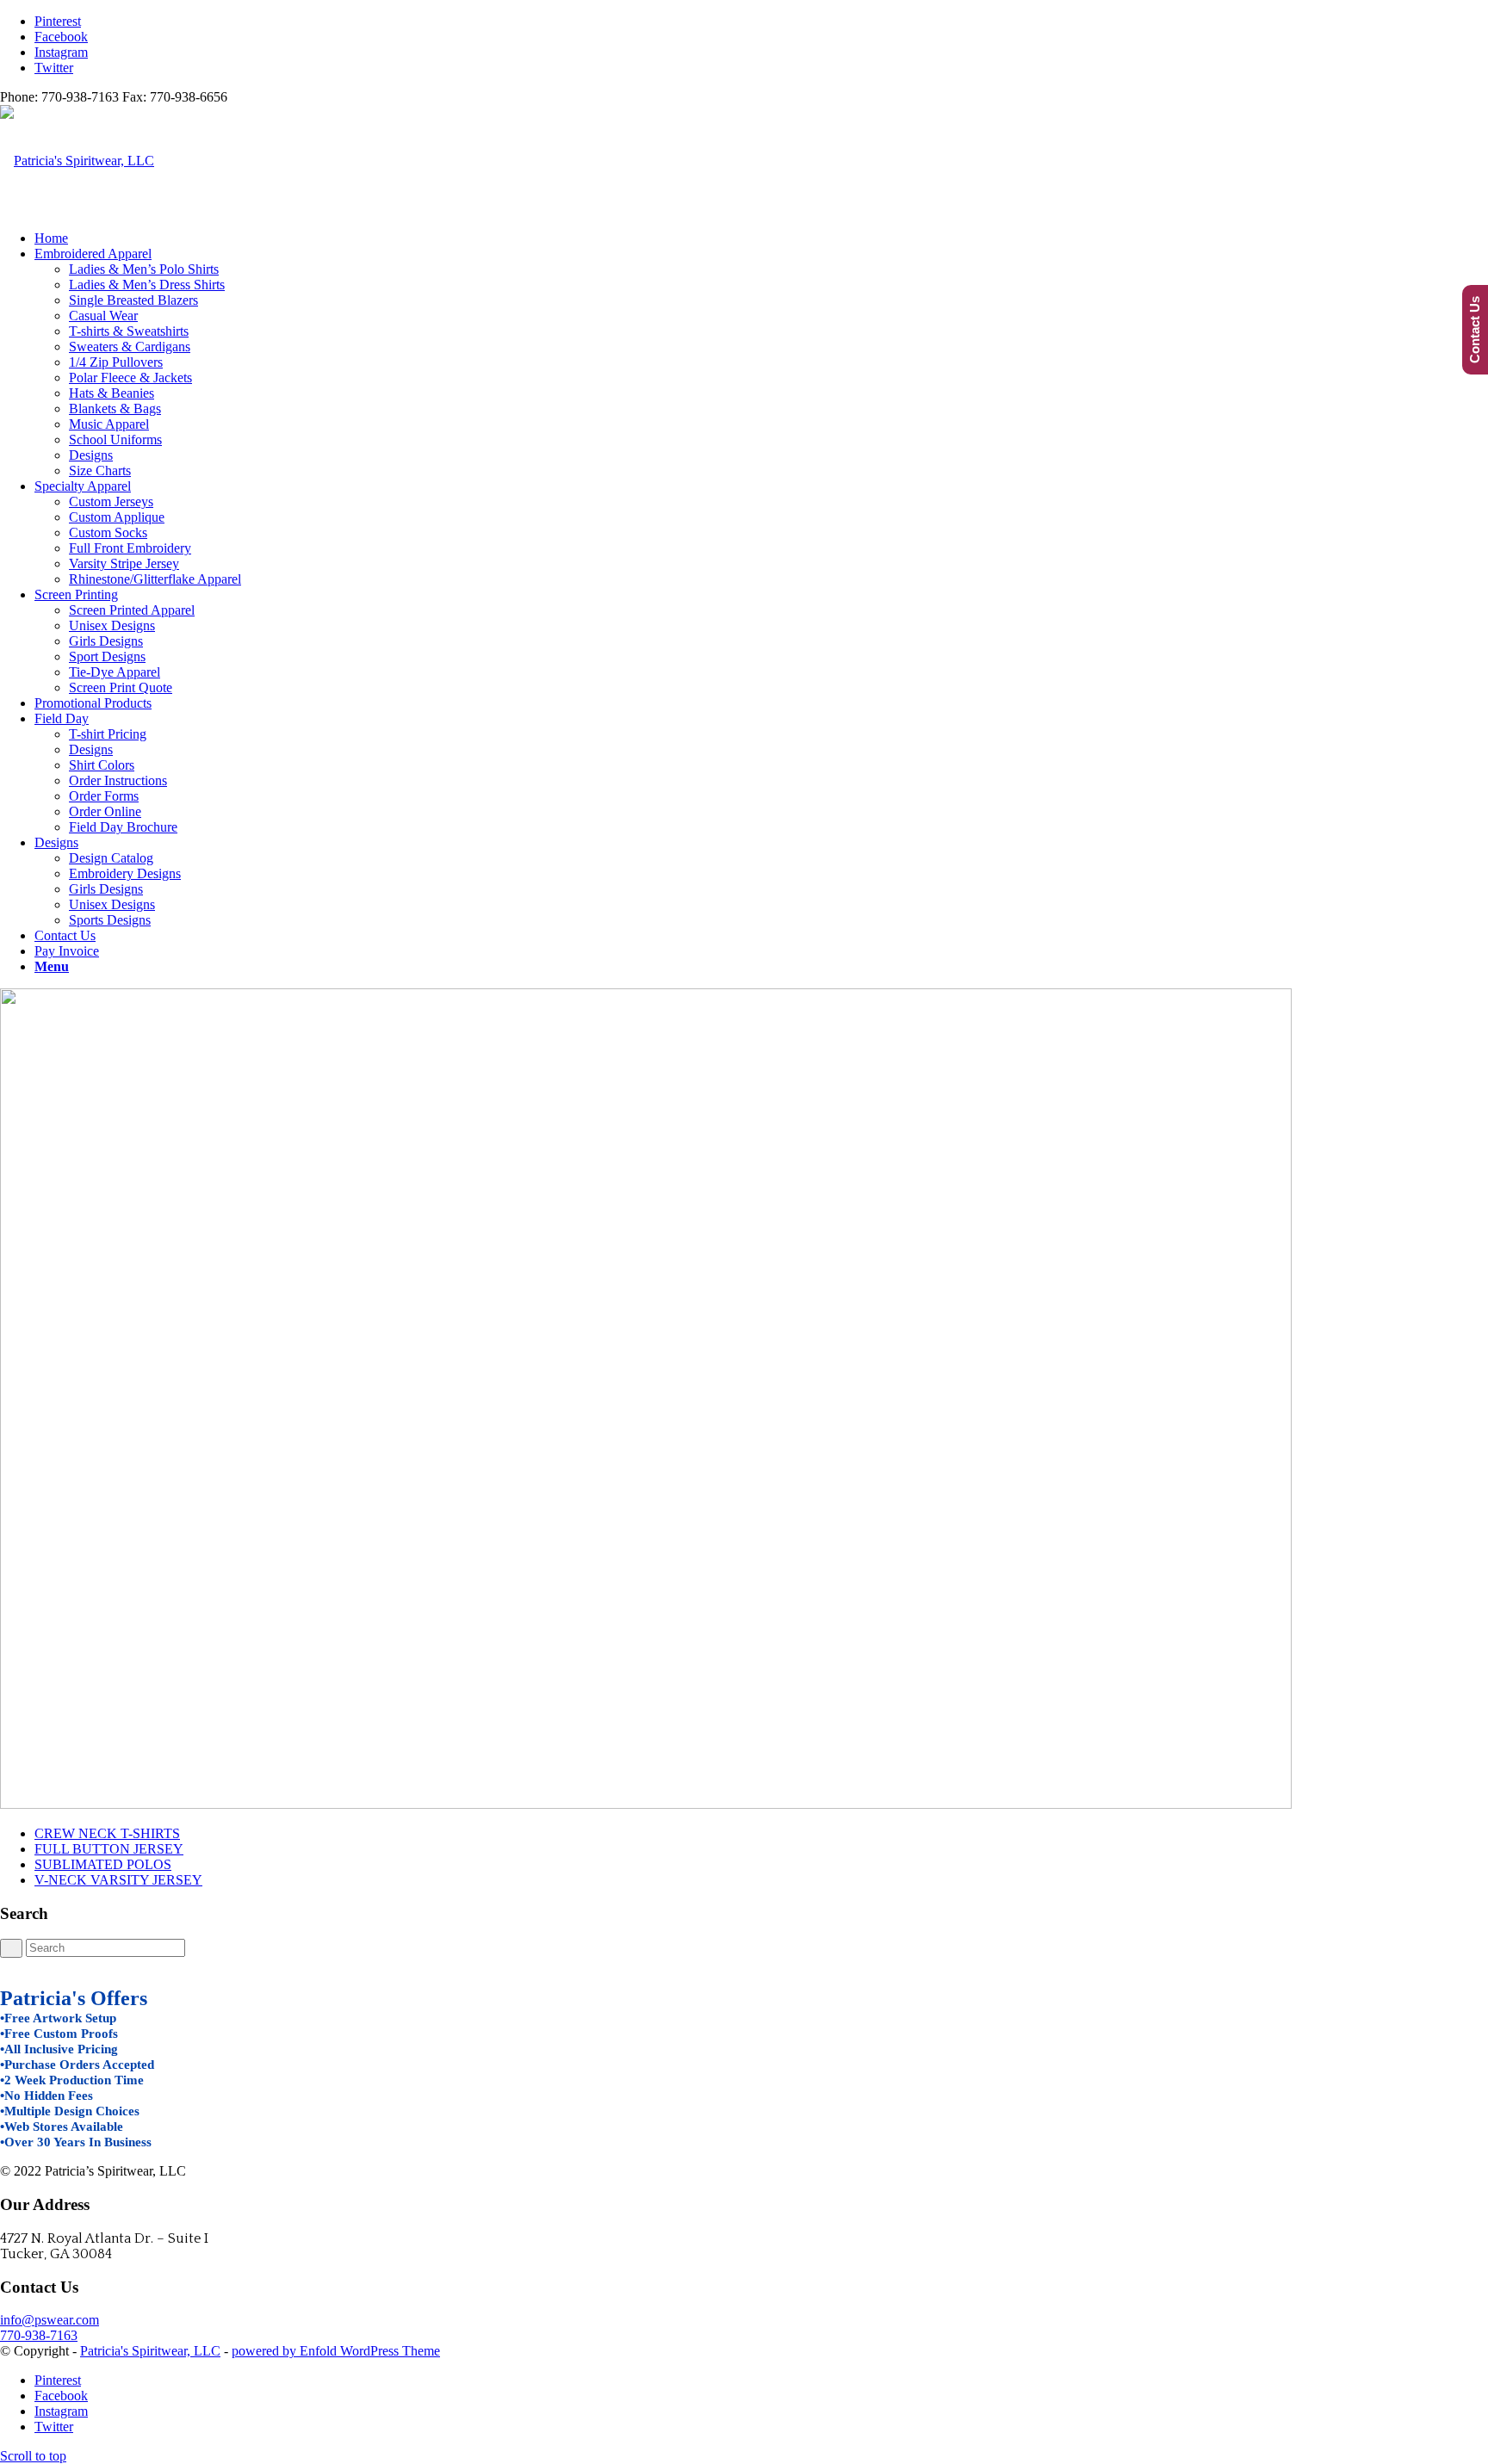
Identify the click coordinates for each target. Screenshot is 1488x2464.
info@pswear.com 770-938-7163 (50, 2328)
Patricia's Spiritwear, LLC (150, 2351)
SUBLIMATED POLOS (103, 1864)
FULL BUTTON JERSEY (109, 1849)
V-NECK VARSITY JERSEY (118, 1880)
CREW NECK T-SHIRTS (107, 1833)
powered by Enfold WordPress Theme (336, 2351)
